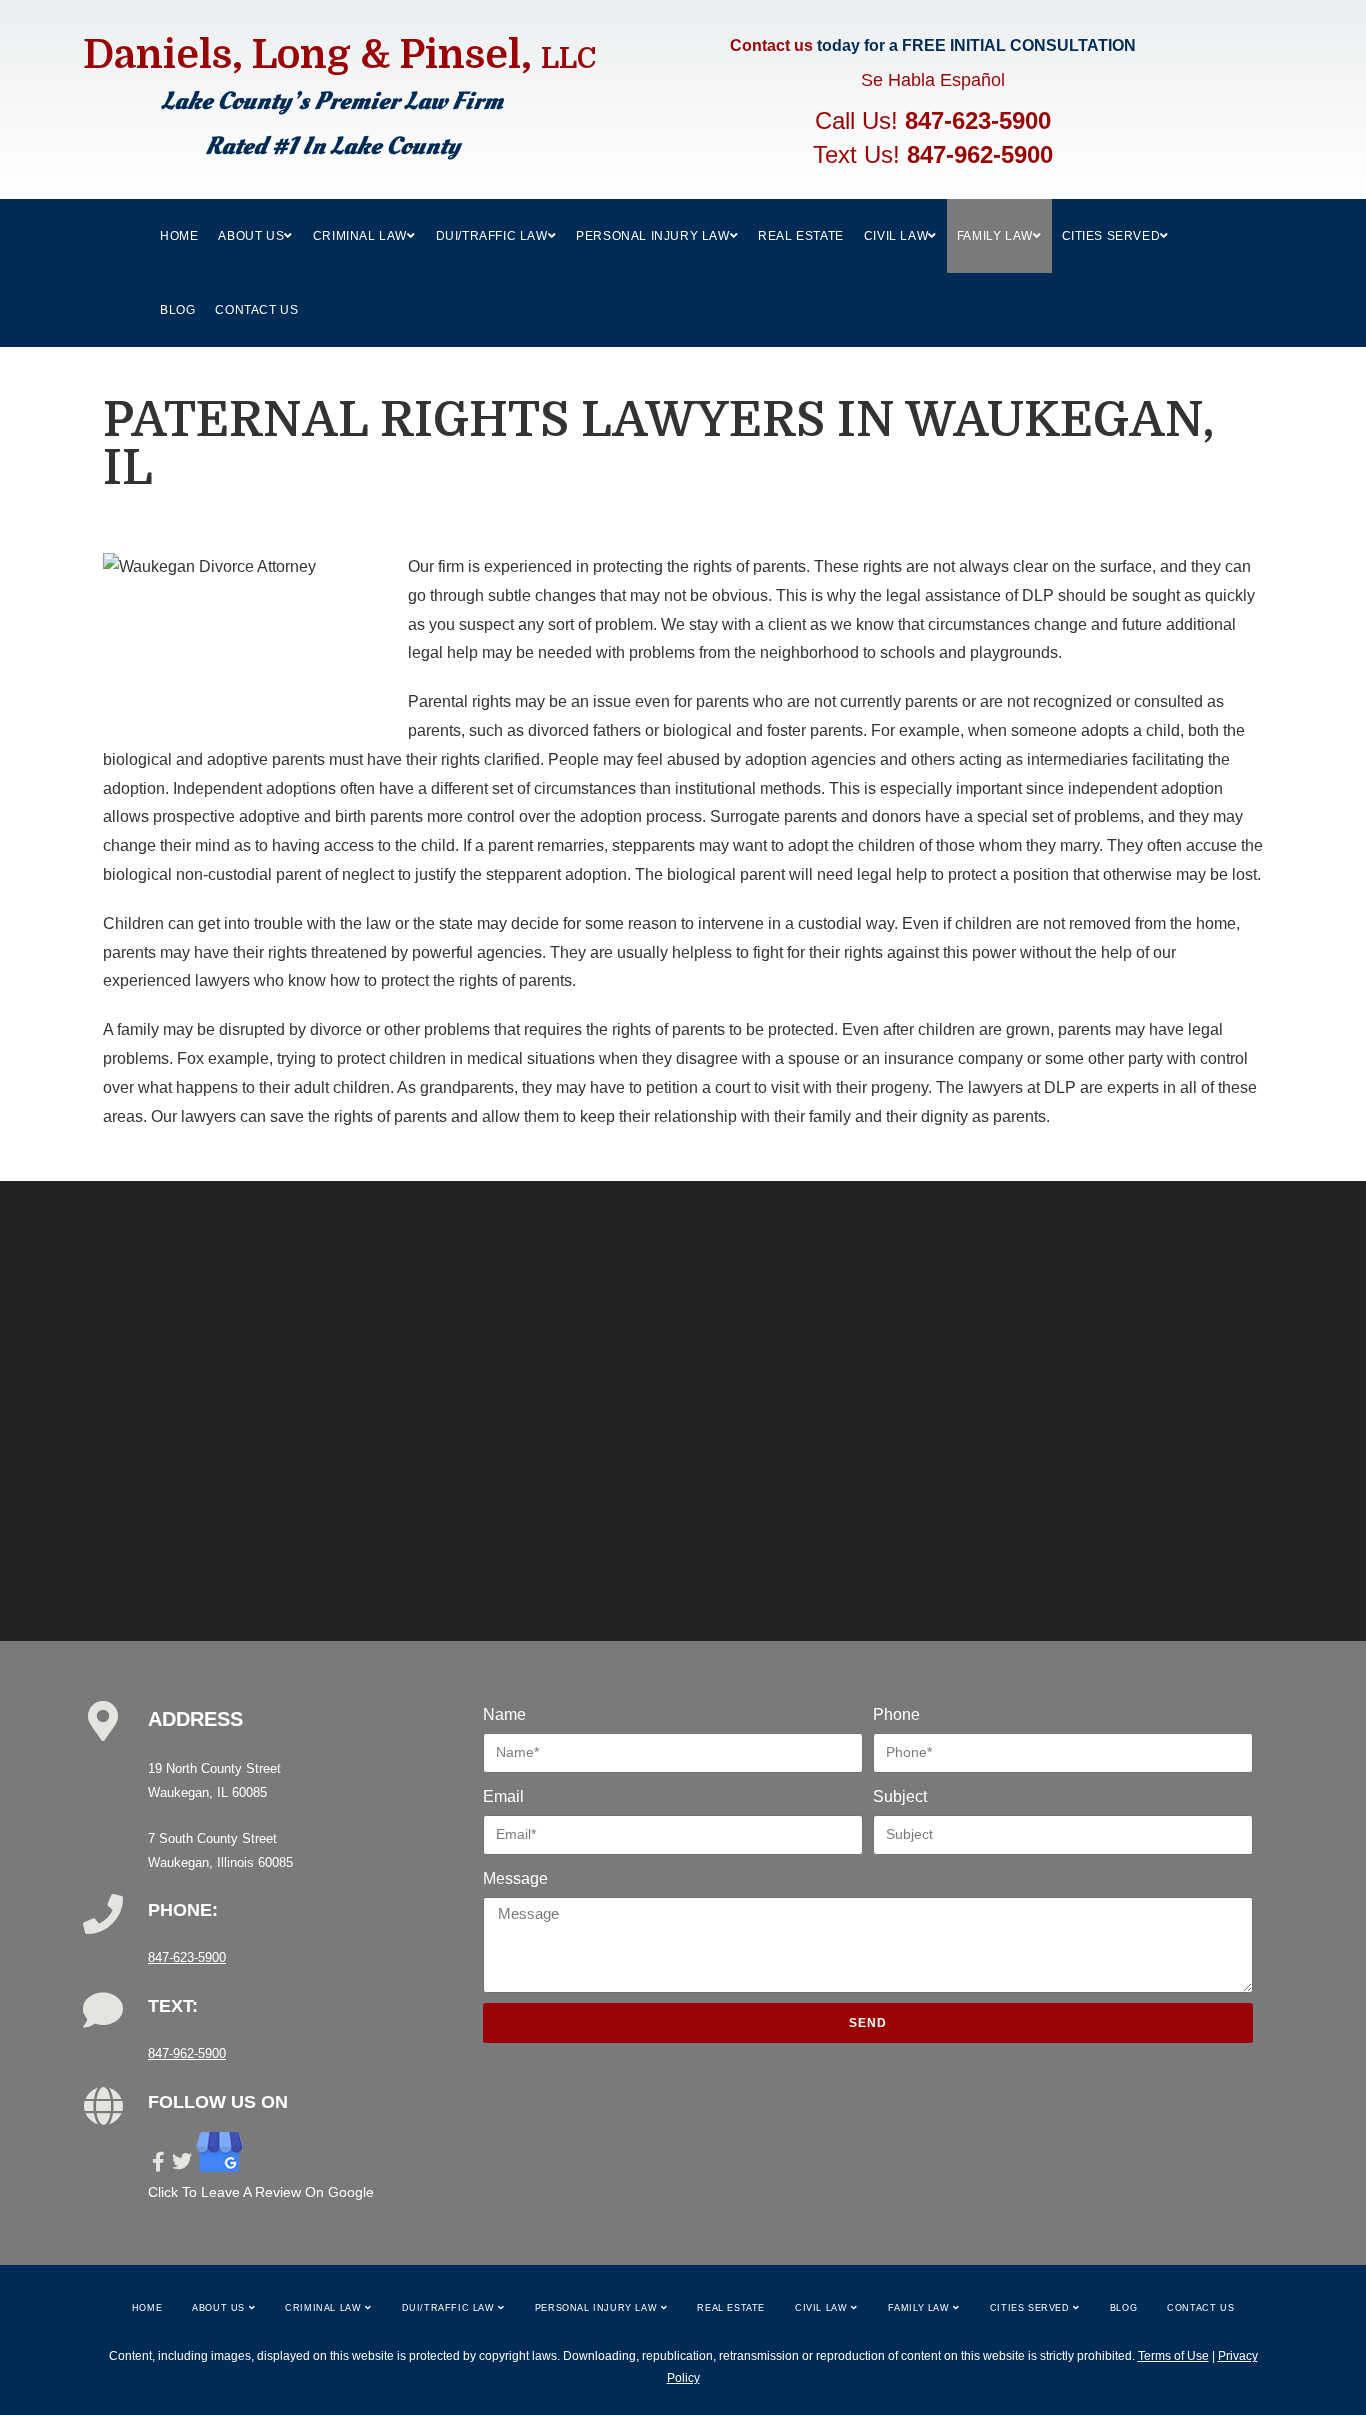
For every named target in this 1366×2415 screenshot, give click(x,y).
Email (503, 1796)
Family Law (921, 2308)
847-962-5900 (980, 154)
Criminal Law (325, 2308)
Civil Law (823, 2308)
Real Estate (731, 2308)
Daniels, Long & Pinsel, (339, 55)
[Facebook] (158, 2162)
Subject (900, 1796)
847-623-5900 (978, 120)
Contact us (771, 45)
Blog (1123, 2308)
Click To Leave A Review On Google (261, 2192)
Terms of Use (1173, 2356)
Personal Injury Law (598, 2308)
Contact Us (1200, 2308)
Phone (896, 1714)
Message (515, 1878)
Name (504, 1714)
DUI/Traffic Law (450, 2308)
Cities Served (1031, 2308)
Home (147, 2308)
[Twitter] (182, 2162)
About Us (220, 2308)
